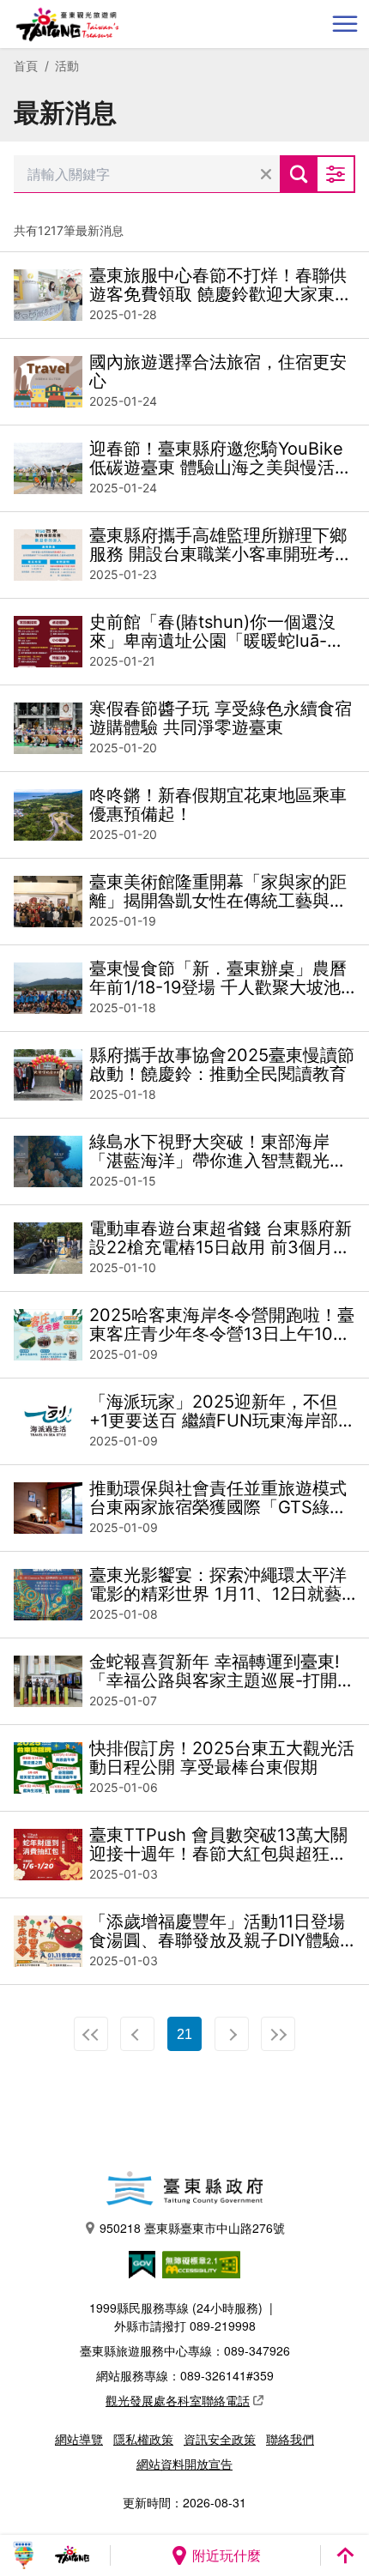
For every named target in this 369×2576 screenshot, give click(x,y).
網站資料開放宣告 (184, 2464)
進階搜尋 (336, 174)
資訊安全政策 (220, 2439)
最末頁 (278, 2034)
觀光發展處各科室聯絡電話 (178, 2400)
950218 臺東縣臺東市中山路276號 (192, 2228)
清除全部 (266, 174)
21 (184, 2034)
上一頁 (137, 2034)
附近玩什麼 (227, 2555)
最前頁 (91, 2034)
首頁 (26, 66)
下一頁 (232, 2034)
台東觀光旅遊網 (67, 24)
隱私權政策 (143, 2439)
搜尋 (299, 174)
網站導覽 (79, 2439)
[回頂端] (345, 2555)
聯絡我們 (290, 2439)
